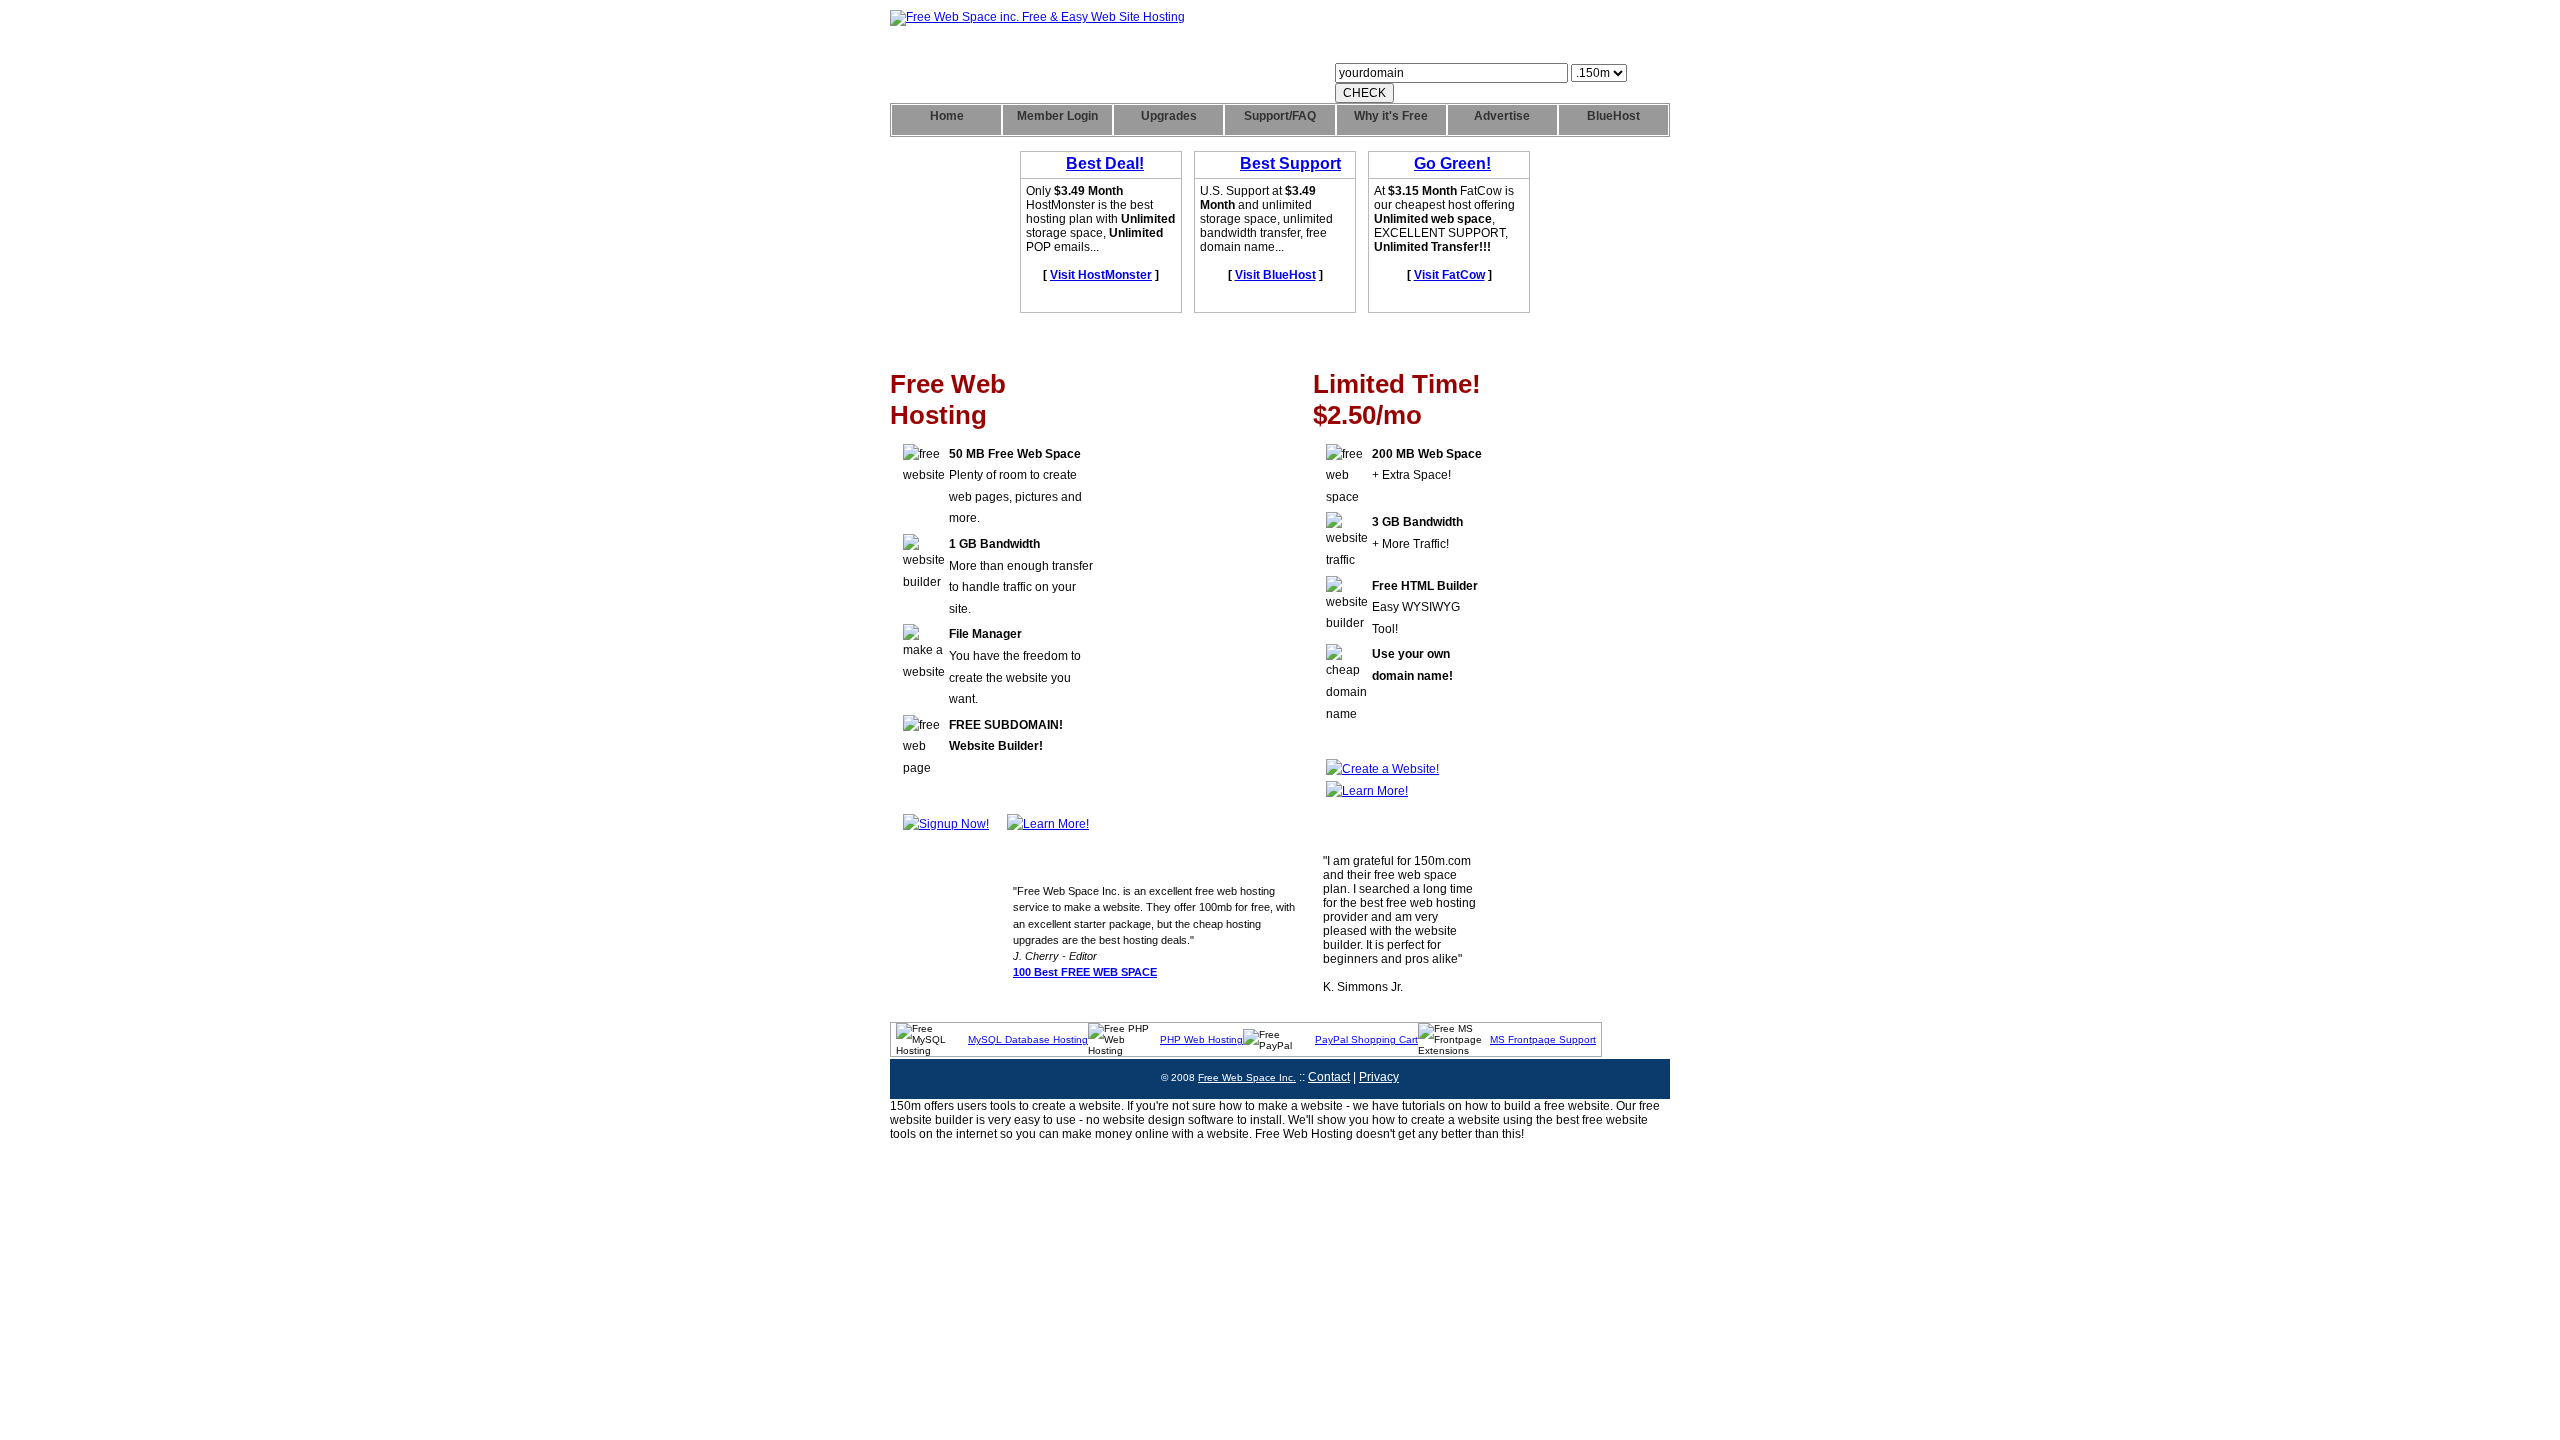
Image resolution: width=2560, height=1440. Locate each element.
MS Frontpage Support (1543, 1039)
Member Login (1057, 116)
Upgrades (1169, 116)
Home (947, 116)
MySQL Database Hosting (1028, 1039)
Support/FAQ (1280, 116)
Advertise (1502, 116)
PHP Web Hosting (1201, 1039)
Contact (1329, 1077)
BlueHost (1613, 116)
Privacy (1379, 1077)
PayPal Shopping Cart (1366, 1039)
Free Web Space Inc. (1247, 1077)
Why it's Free (1391, 116)
